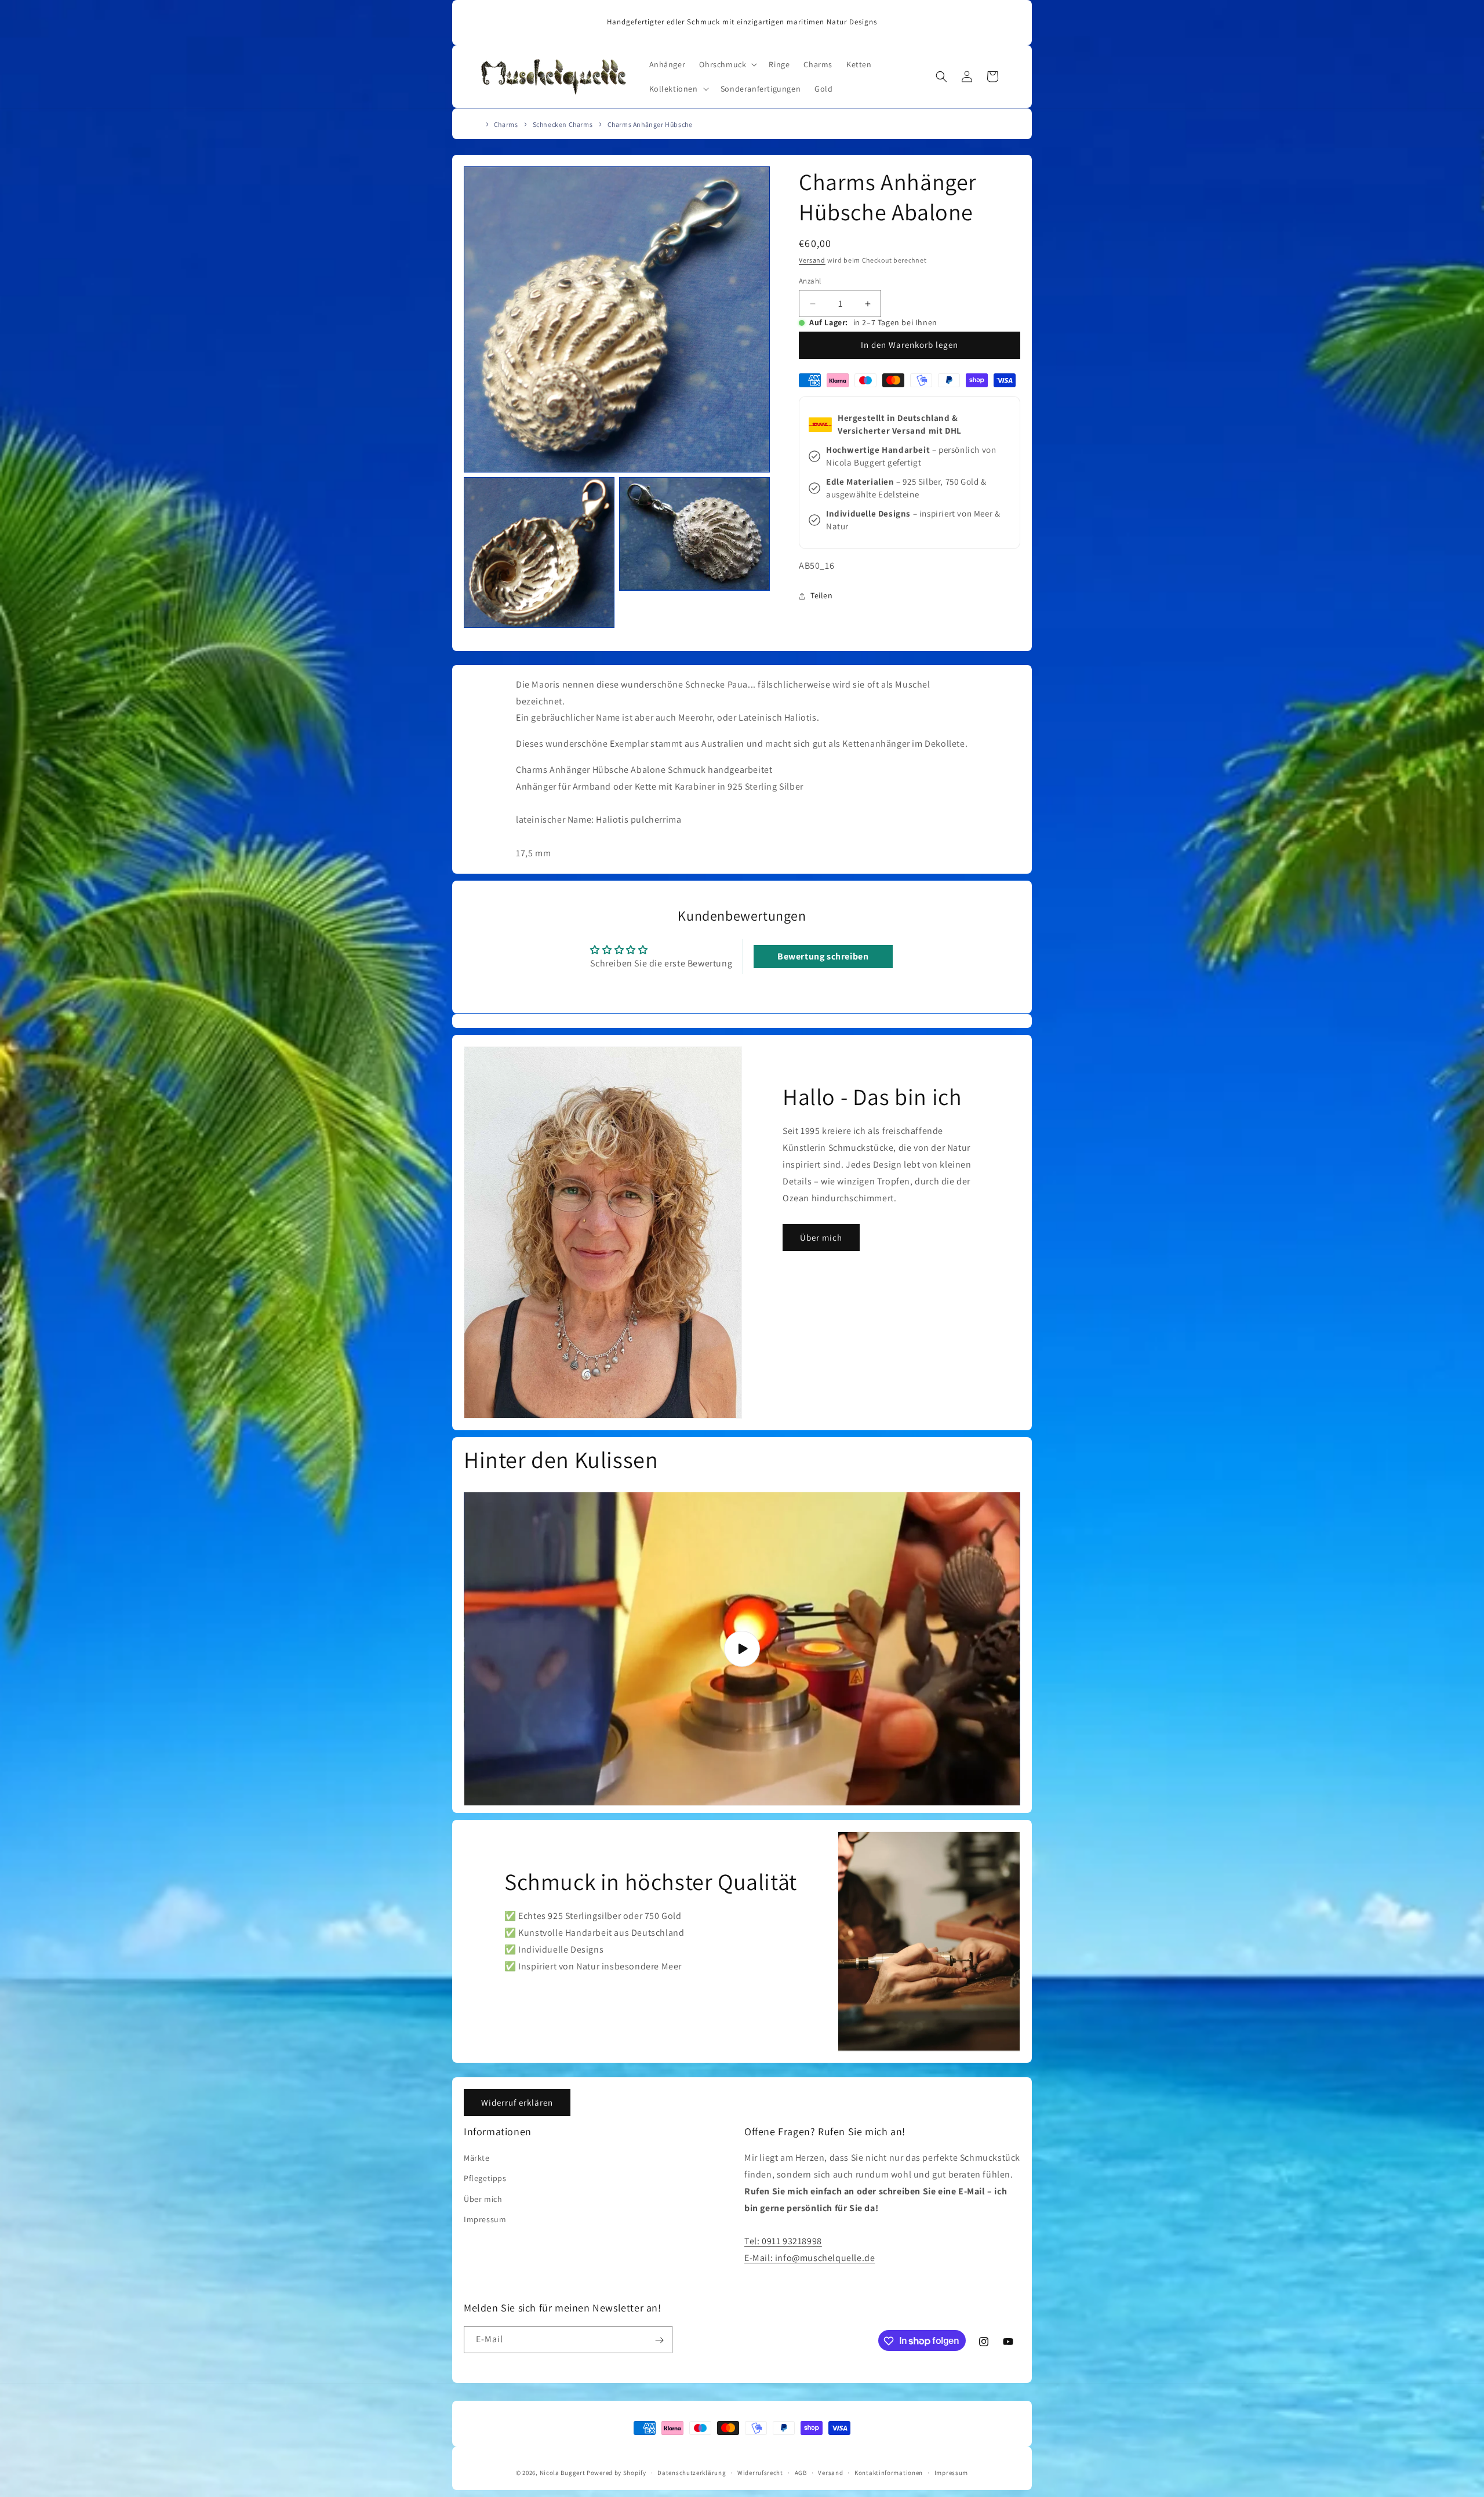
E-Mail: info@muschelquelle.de (810, 2258)
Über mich (821, 1237)
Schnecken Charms (563, 124)
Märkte (477, 2158)
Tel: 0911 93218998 (783, 2242)
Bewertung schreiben (823, 957)
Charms (506, 124)
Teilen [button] (822, 595)
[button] (727, 64)
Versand (812, 260)
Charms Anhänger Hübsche (650, 124)
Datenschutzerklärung (692, 2472)
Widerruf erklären (517, 2102)
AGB (801, 2472)
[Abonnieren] (659, 2340)
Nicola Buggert (563, 2473)
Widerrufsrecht (760, 2472)
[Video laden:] (742, 1649)
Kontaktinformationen (889, 2472)
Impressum (485, 2219)
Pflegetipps (485, 2179)
